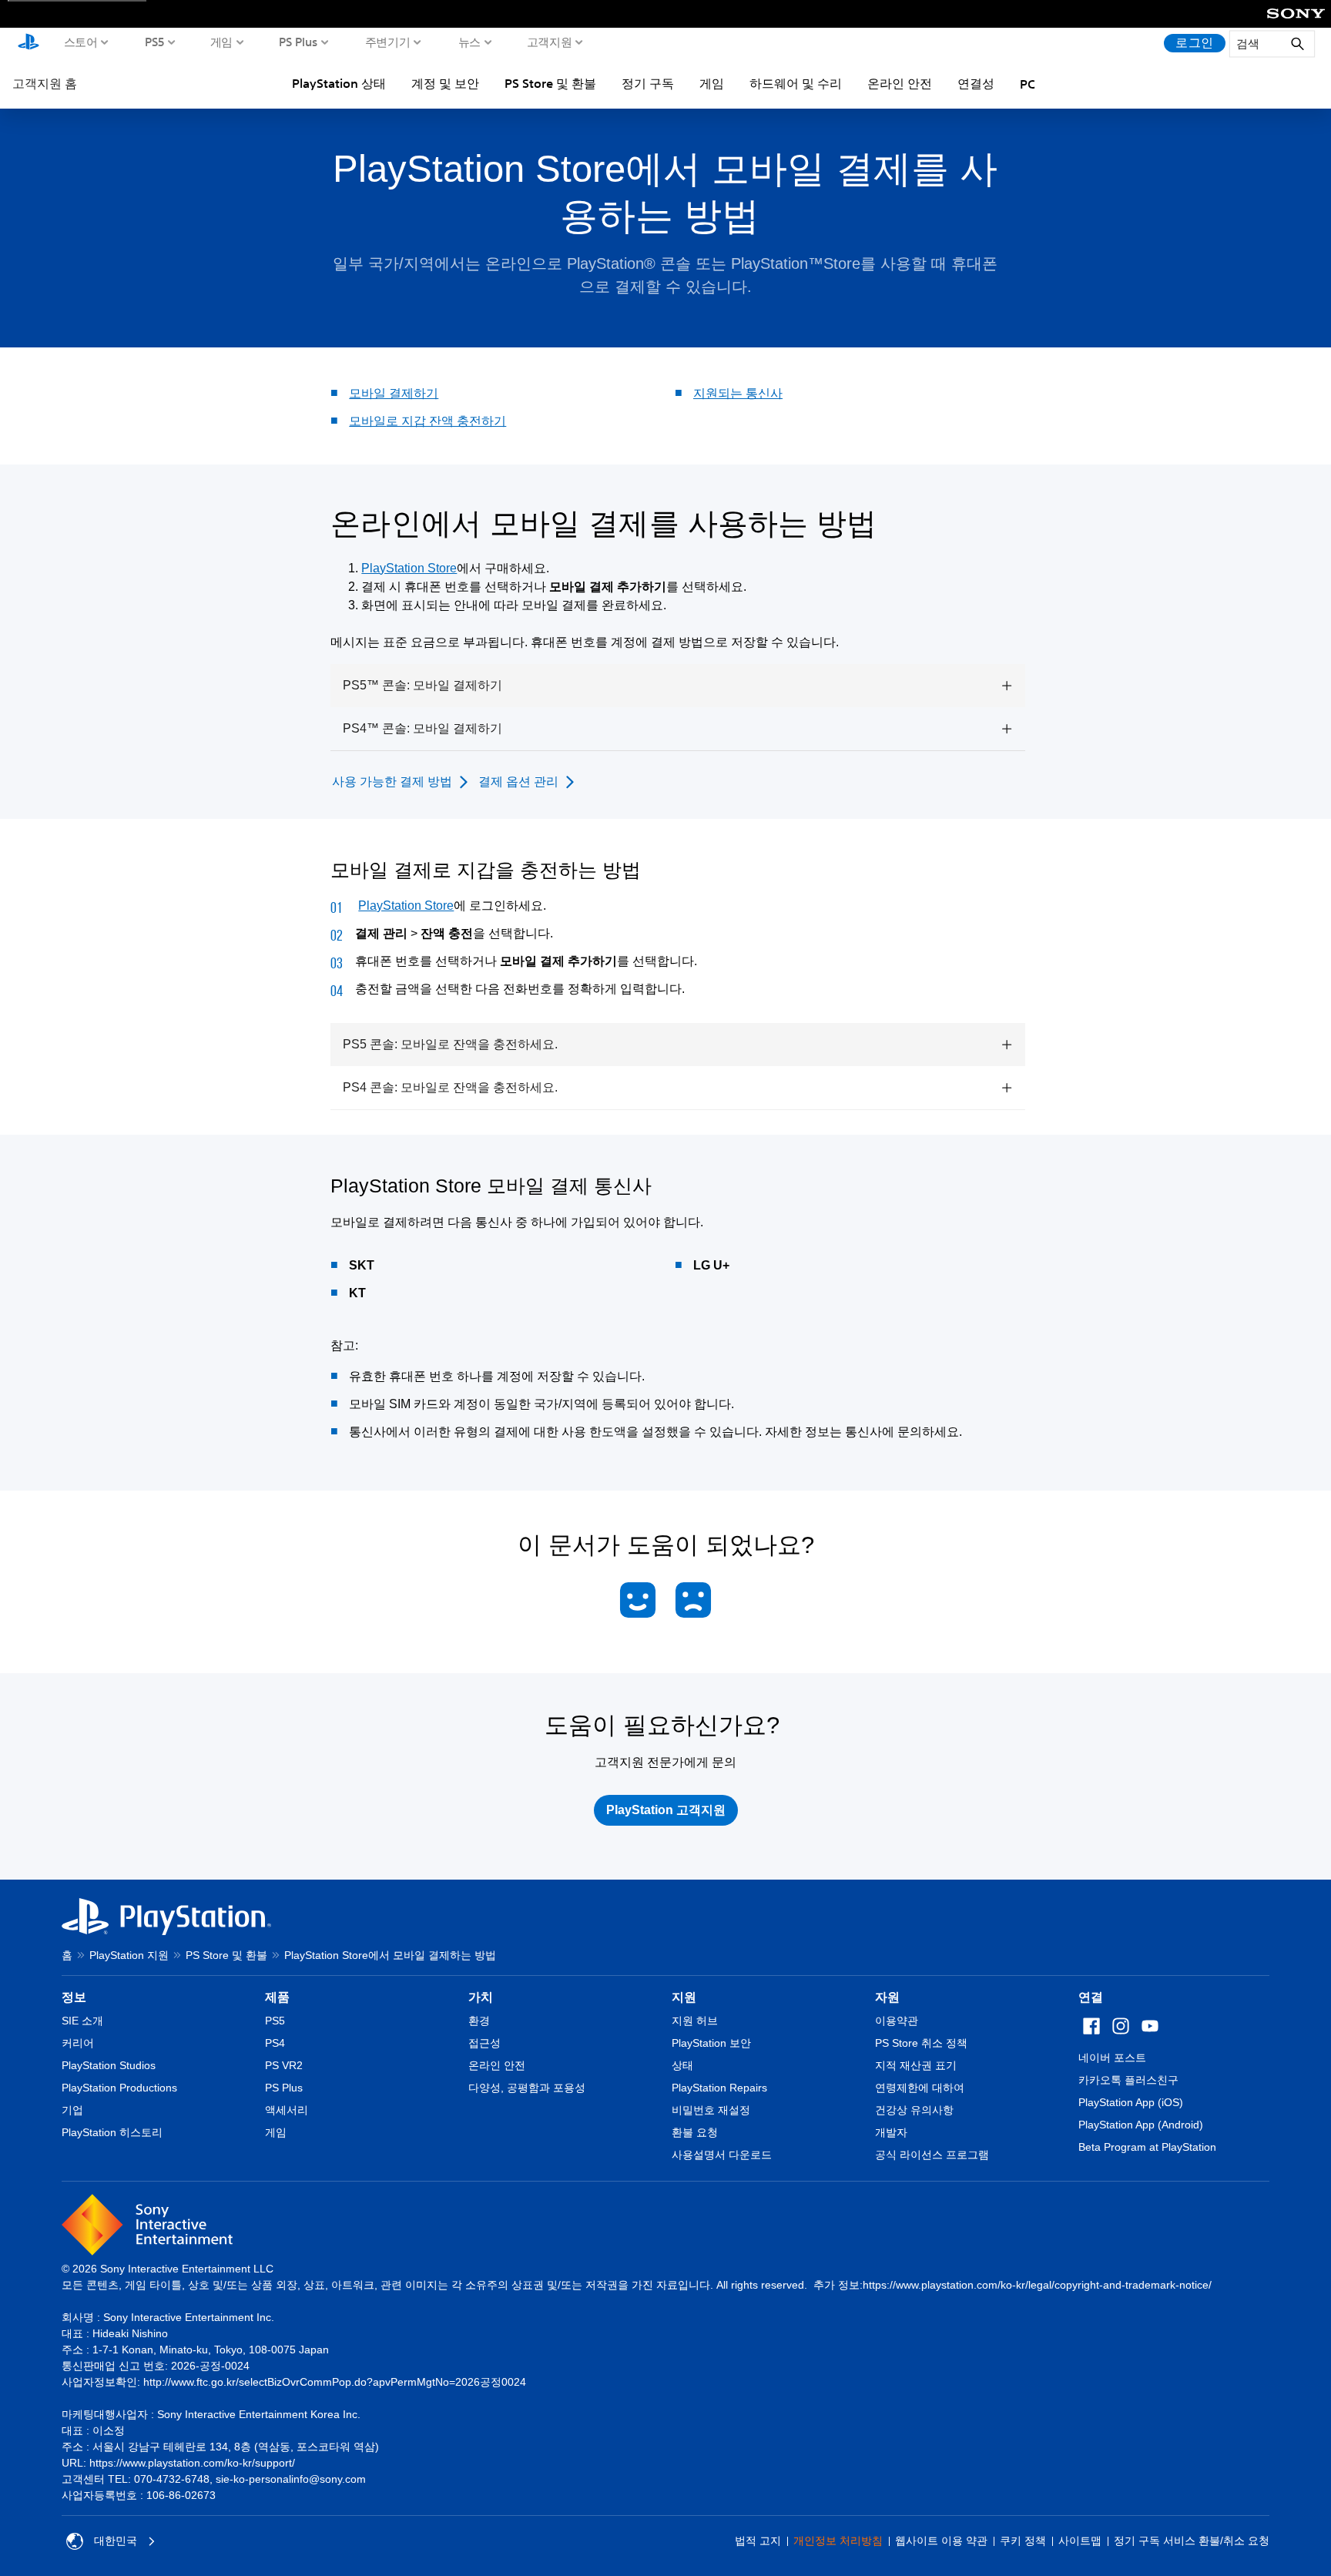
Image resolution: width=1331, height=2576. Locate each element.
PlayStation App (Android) (1141, 2125)
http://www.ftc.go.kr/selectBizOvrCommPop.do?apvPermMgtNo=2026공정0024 (335, 2382)
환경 (479, 2021)
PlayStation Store (409, 568)
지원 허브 (695, 2021)
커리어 (78, 2043)
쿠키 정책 (1023, 2541)
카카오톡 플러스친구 (1128, 2080)
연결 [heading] (1091, 1997)
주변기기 (388, 42)
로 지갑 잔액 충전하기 (446, 421)
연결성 (976, 83)
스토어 (81, 42)
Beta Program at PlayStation (1147, 2147)
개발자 (891, 2132)
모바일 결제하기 (394, 393)
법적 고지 (758, 2541)
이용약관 (897, 2021)
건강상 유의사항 (914, 2110)
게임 (221, 42)
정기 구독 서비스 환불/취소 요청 (1192, 2541)
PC (1028, 84)
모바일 (367, 421)
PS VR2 (284, 2065)
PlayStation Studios (109, 2065)
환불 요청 (695, 2132)
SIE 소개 (82, 2021)
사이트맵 (1080, 2541)
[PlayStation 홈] (28, 43)
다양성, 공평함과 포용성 (527, 2088)
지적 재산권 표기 (916, 2065)
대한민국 (116, 2541)
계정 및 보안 (445, 83)
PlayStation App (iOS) (1131, 2102)
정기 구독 (648, 83)
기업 (72, 2110)
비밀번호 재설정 (711, 2110)
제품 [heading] (277, 1997)
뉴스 (469, 42)
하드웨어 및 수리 (796, 83)
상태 (682, 2065)
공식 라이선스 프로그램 (932, 2155)
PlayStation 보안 (711, 2043)
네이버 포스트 (1112, 2058)
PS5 (155, 42)
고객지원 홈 (45, 83)
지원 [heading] (684, 1997)
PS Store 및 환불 (550, 83)
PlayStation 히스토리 (112, 2132)
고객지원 (550, 42)
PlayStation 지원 (129, 1955)
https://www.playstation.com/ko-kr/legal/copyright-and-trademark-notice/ (1037, 2285)
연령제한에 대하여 (920, 2088)
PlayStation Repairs (719, 2088)
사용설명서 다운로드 (722, 2155)
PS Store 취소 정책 (921, 2043)
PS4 (275, 2043)
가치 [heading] (481, 1997)
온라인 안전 (900, 83)
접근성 (484, 2043)
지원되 (712, 393)
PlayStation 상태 (339, 83)
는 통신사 (756, 393)
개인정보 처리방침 (838, 2541)
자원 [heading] (887, 1997)
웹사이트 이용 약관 (941, 2541)
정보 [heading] (74, 1997)
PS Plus (298, 42)
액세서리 (287, 2110)
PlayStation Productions (119, 2088)
